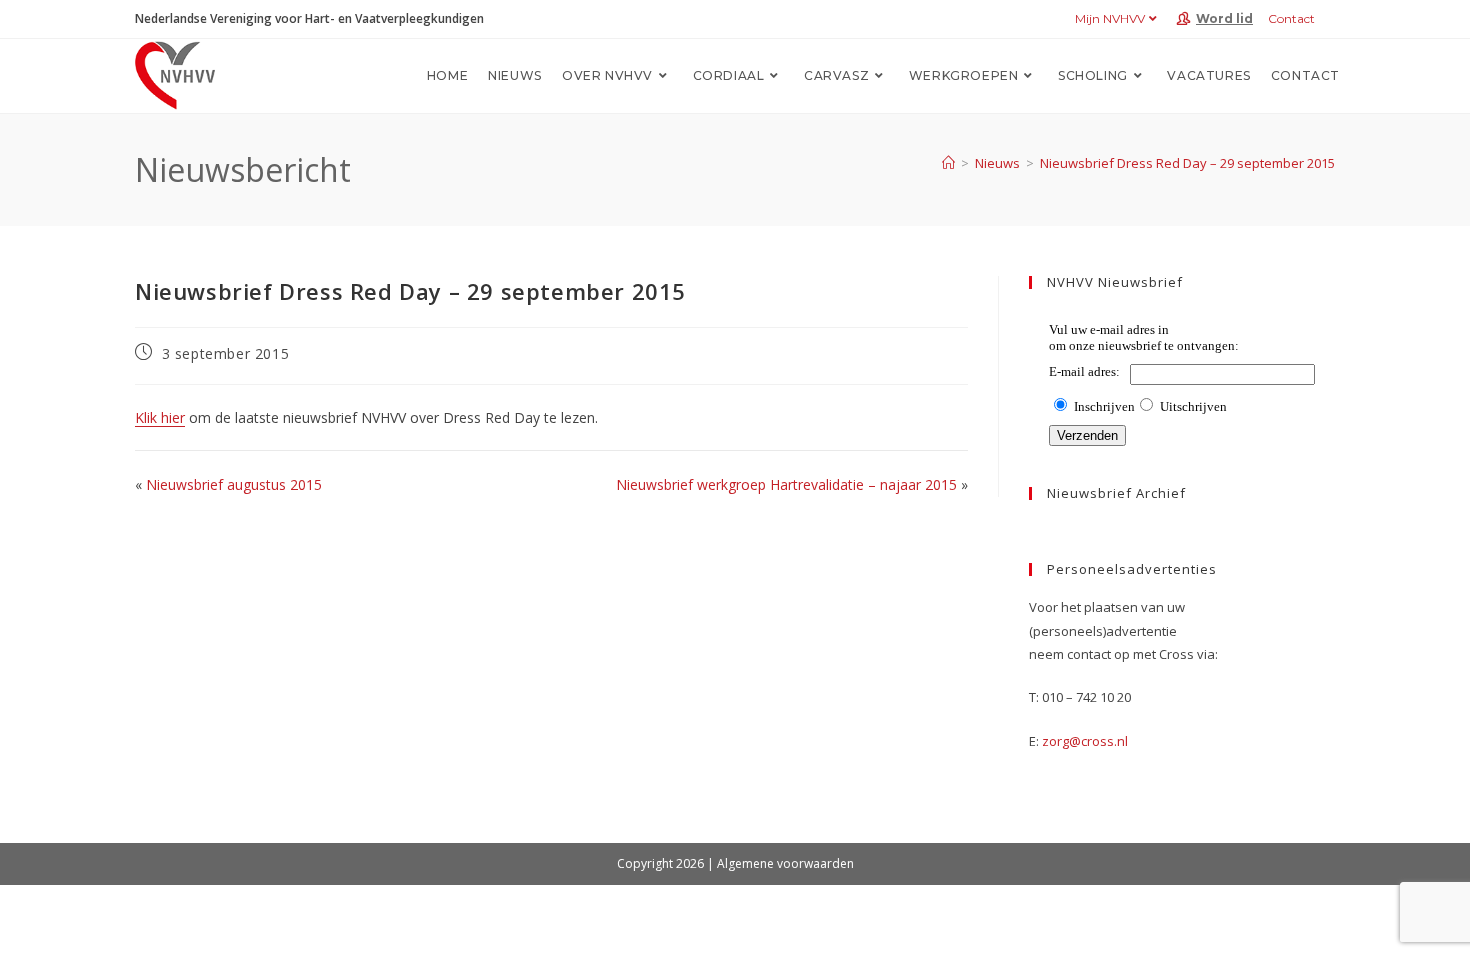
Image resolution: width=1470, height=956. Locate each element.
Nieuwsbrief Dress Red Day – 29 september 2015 (1187, 163)
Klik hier (160, 417)
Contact (1291, 18)
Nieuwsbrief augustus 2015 (234, 484)
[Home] (948, 163)
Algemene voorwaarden (785, 863)
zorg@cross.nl (1085, 741)
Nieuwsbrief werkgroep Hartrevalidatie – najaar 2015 (786, 484)
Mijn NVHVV (1110, 18)
